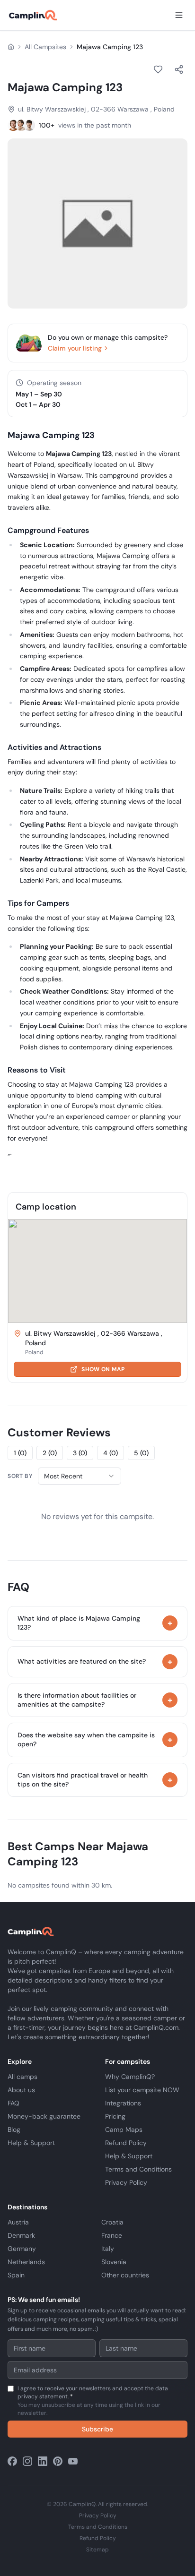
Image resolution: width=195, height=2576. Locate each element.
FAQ (13, 2103)
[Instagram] (27, 2461)
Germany (22, 2249)
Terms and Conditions (138, 2169)
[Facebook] (12, 2461)
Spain (16, 2275)
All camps (22, 2077)
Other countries (125, 2275)
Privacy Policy (126, 2182)
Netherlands (26, 2262)
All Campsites (45, 47)
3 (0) (80, 1453)
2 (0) (50, 1453)
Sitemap (97, 2550)
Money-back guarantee (44, 2116)
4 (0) (111, 1453)
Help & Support (31, 2143)
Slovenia (114, 2262)
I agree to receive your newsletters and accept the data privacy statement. (93, 2401)
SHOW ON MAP (103, 1369)
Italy (108, 2249)
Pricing (115, 2116)
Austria (18, 2222)
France (112, 2235)
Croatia (112, 2222)
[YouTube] (73, 2461)
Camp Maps (124, 2129)
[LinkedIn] (43, 2461)
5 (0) (141, 1453)
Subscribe (97, 2429)
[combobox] (80, 1476)
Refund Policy (126, 2143)
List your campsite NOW (142, 2090)
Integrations (123, 2103)
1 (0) (20, 1453)
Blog (14, 2129)
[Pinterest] (58, 2461)
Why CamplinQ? (130, 2077)
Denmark (21, 2235)
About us (21, 2090)
